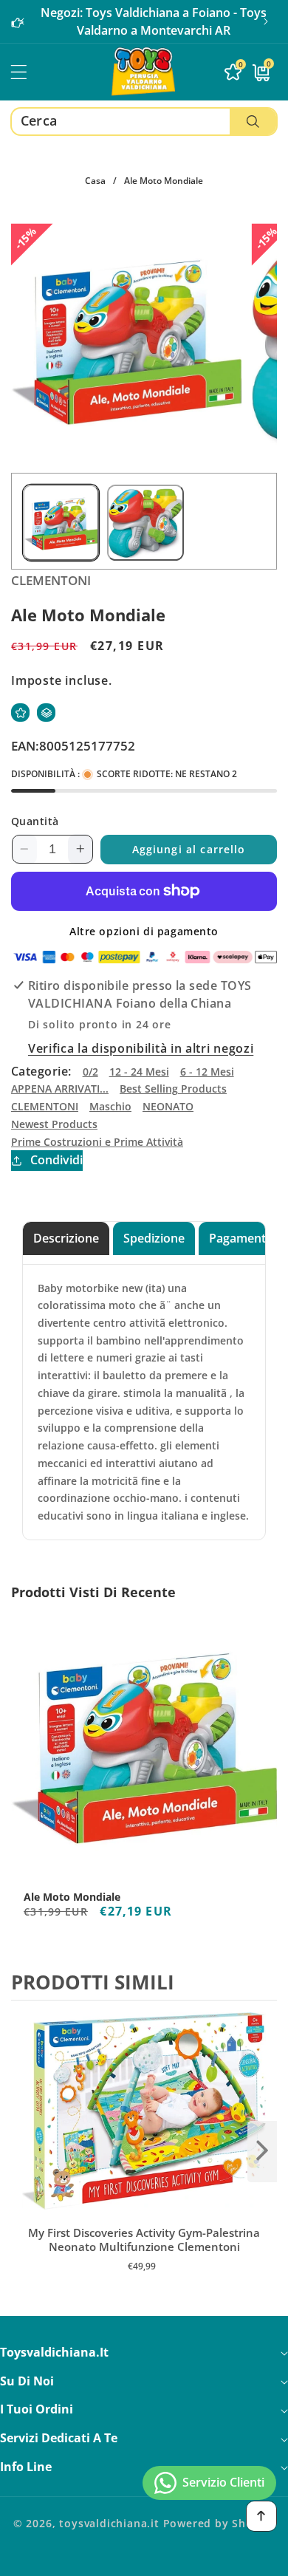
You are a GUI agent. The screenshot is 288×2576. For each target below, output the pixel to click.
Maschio (110, 1106)
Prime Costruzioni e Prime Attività (97, 1142)
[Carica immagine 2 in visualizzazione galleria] (145, 523)
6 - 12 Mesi (207, 1072)
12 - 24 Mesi (139, 1072)
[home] (144, 2559)
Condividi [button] (56, 1160)
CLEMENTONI (45, 1106)
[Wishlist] (20, 713)
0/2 (90, 1072)
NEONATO (168, 1106)
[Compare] (46, 713)
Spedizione (154, 1238)
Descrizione (66, 1238)
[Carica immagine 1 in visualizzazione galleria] (61, 523)
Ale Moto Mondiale (72, 1897)
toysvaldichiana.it (109, 2523)
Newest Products (54, 1124)
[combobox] (144, 122)
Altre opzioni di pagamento (144, 931)
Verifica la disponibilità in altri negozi (141, 1048)
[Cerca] (253, 122)
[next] (262, 2151)
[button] (266, 21)
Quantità (35, 821)
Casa (95, 181)
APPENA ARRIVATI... (60, 1089)
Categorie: (41, 1071)
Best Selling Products (173, 1089)
